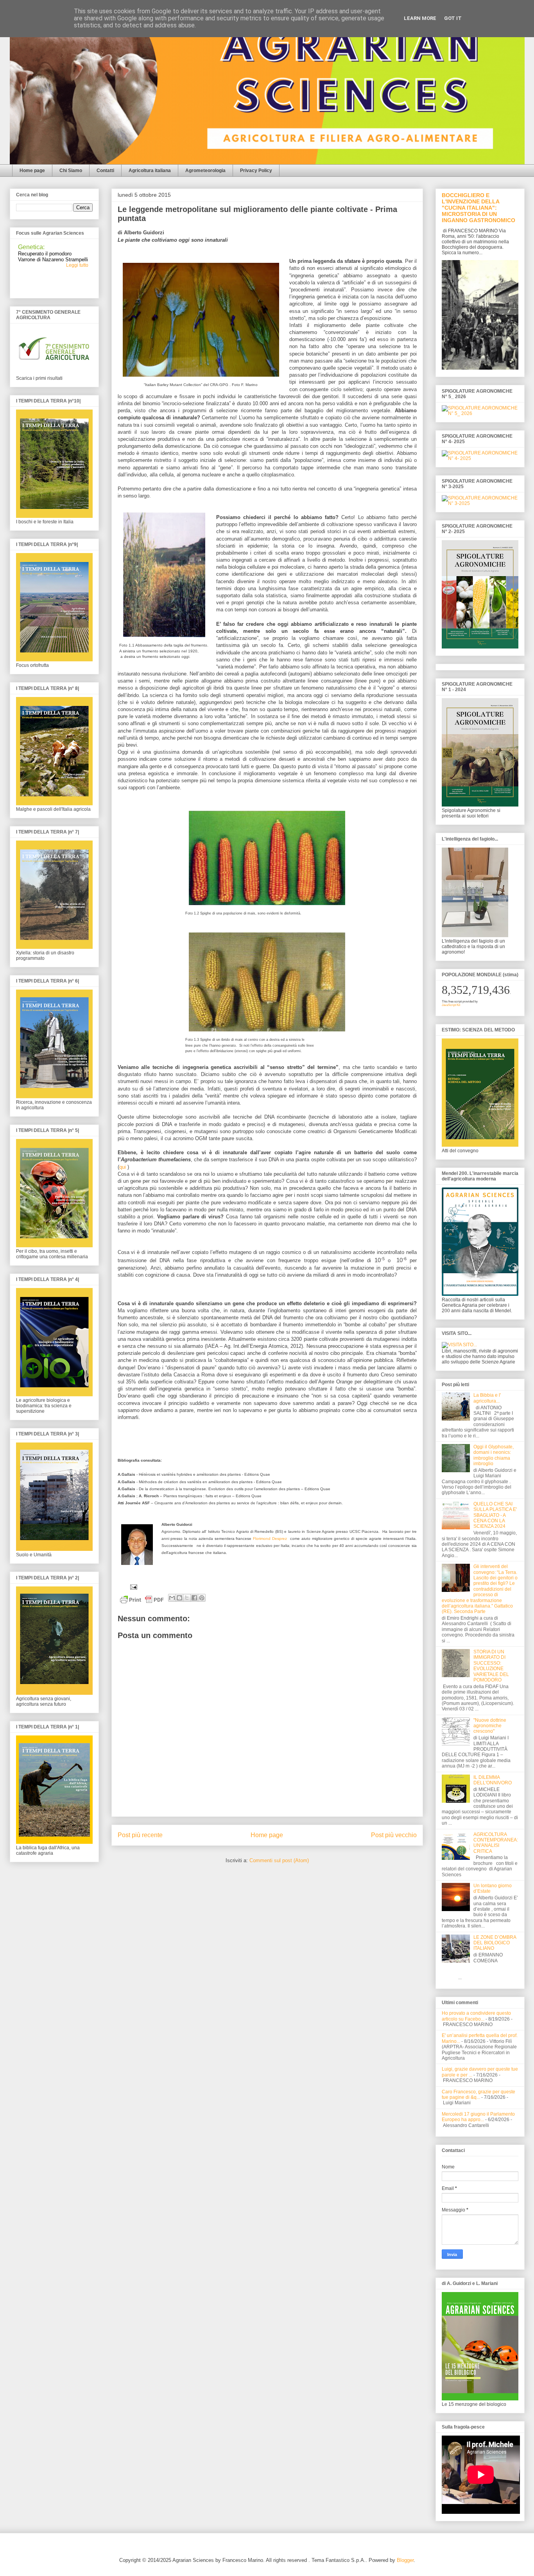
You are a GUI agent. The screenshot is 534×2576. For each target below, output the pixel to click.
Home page (32, 171)
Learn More (420, 18)
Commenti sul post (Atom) (279, 1860)
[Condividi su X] (187, 1598)
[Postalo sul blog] (179, 1598)
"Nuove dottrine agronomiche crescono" (490, 1726)
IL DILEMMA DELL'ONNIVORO (493, 1780)
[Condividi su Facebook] (194, 1598)
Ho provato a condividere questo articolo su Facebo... (476, 2016)
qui (123, 1167)
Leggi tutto (77, 251)
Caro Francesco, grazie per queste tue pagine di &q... (478, 2095)
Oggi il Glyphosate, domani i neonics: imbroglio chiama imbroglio (494, 1455)
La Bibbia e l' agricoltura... (487, 1398)
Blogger (405, 2560)
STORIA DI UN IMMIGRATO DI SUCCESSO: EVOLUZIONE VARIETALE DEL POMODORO (491, 1666)
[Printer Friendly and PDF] (142, 1601)
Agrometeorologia (205, 171)
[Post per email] (133, 1587)
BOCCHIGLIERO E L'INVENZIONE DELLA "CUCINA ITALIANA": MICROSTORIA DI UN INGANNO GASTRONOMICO (478, 208)
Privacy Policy (256, 171)
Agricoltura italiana (150, 171)
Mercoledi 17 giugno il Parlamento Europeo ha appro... (478, 2117)
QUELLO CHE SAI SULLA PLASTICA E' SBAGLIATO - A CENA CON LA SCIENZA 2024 (495, 1515)
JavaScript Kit (451, 1005)
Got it (453, 18)
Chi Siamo (71, 171)
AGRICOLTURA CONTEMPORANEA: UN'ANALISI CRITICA (496, 1843)
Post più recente (140, 1835)
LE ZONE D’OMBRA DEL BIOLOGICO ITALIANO (495, 1943)
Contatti (105, 171)
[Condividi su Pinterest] (202, 1598)
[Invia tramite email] (172, 1598)
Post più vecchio (394, 1835)
